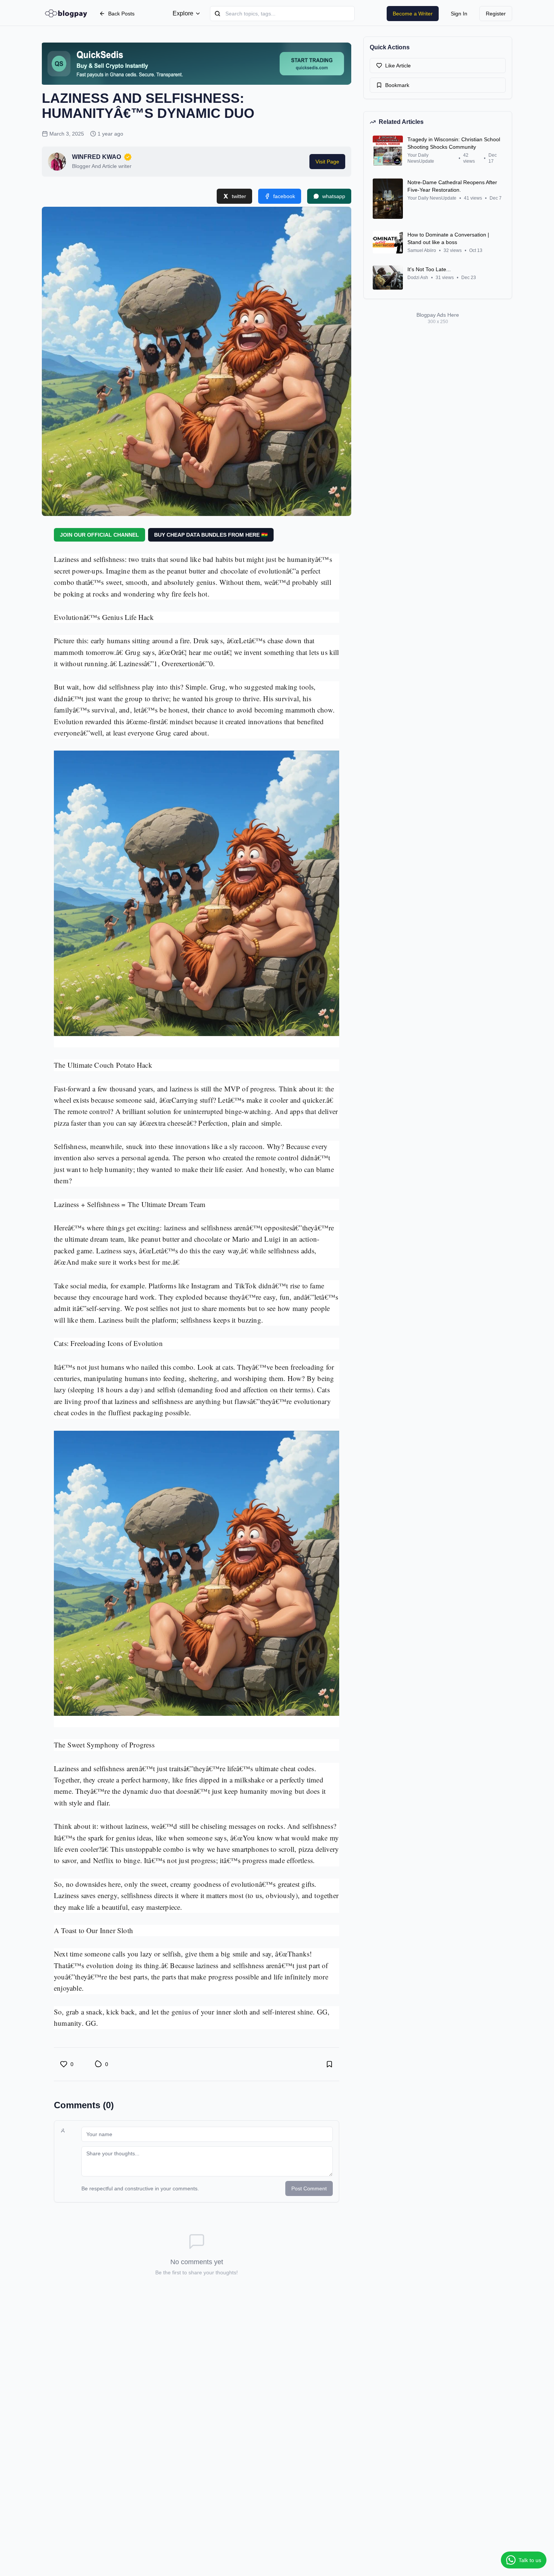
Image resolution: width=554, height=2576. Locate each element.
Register (496, 14)
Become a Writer (413, 14)
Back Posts (121, 14)
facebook (284, 196)
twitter (239, 196)
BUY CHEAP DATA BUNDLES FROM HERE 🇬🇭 (211, 535)
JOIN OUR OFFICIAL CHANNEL (99, 535)
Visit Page (327, 162)
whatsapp (334, 196)
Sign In (459, 14)
